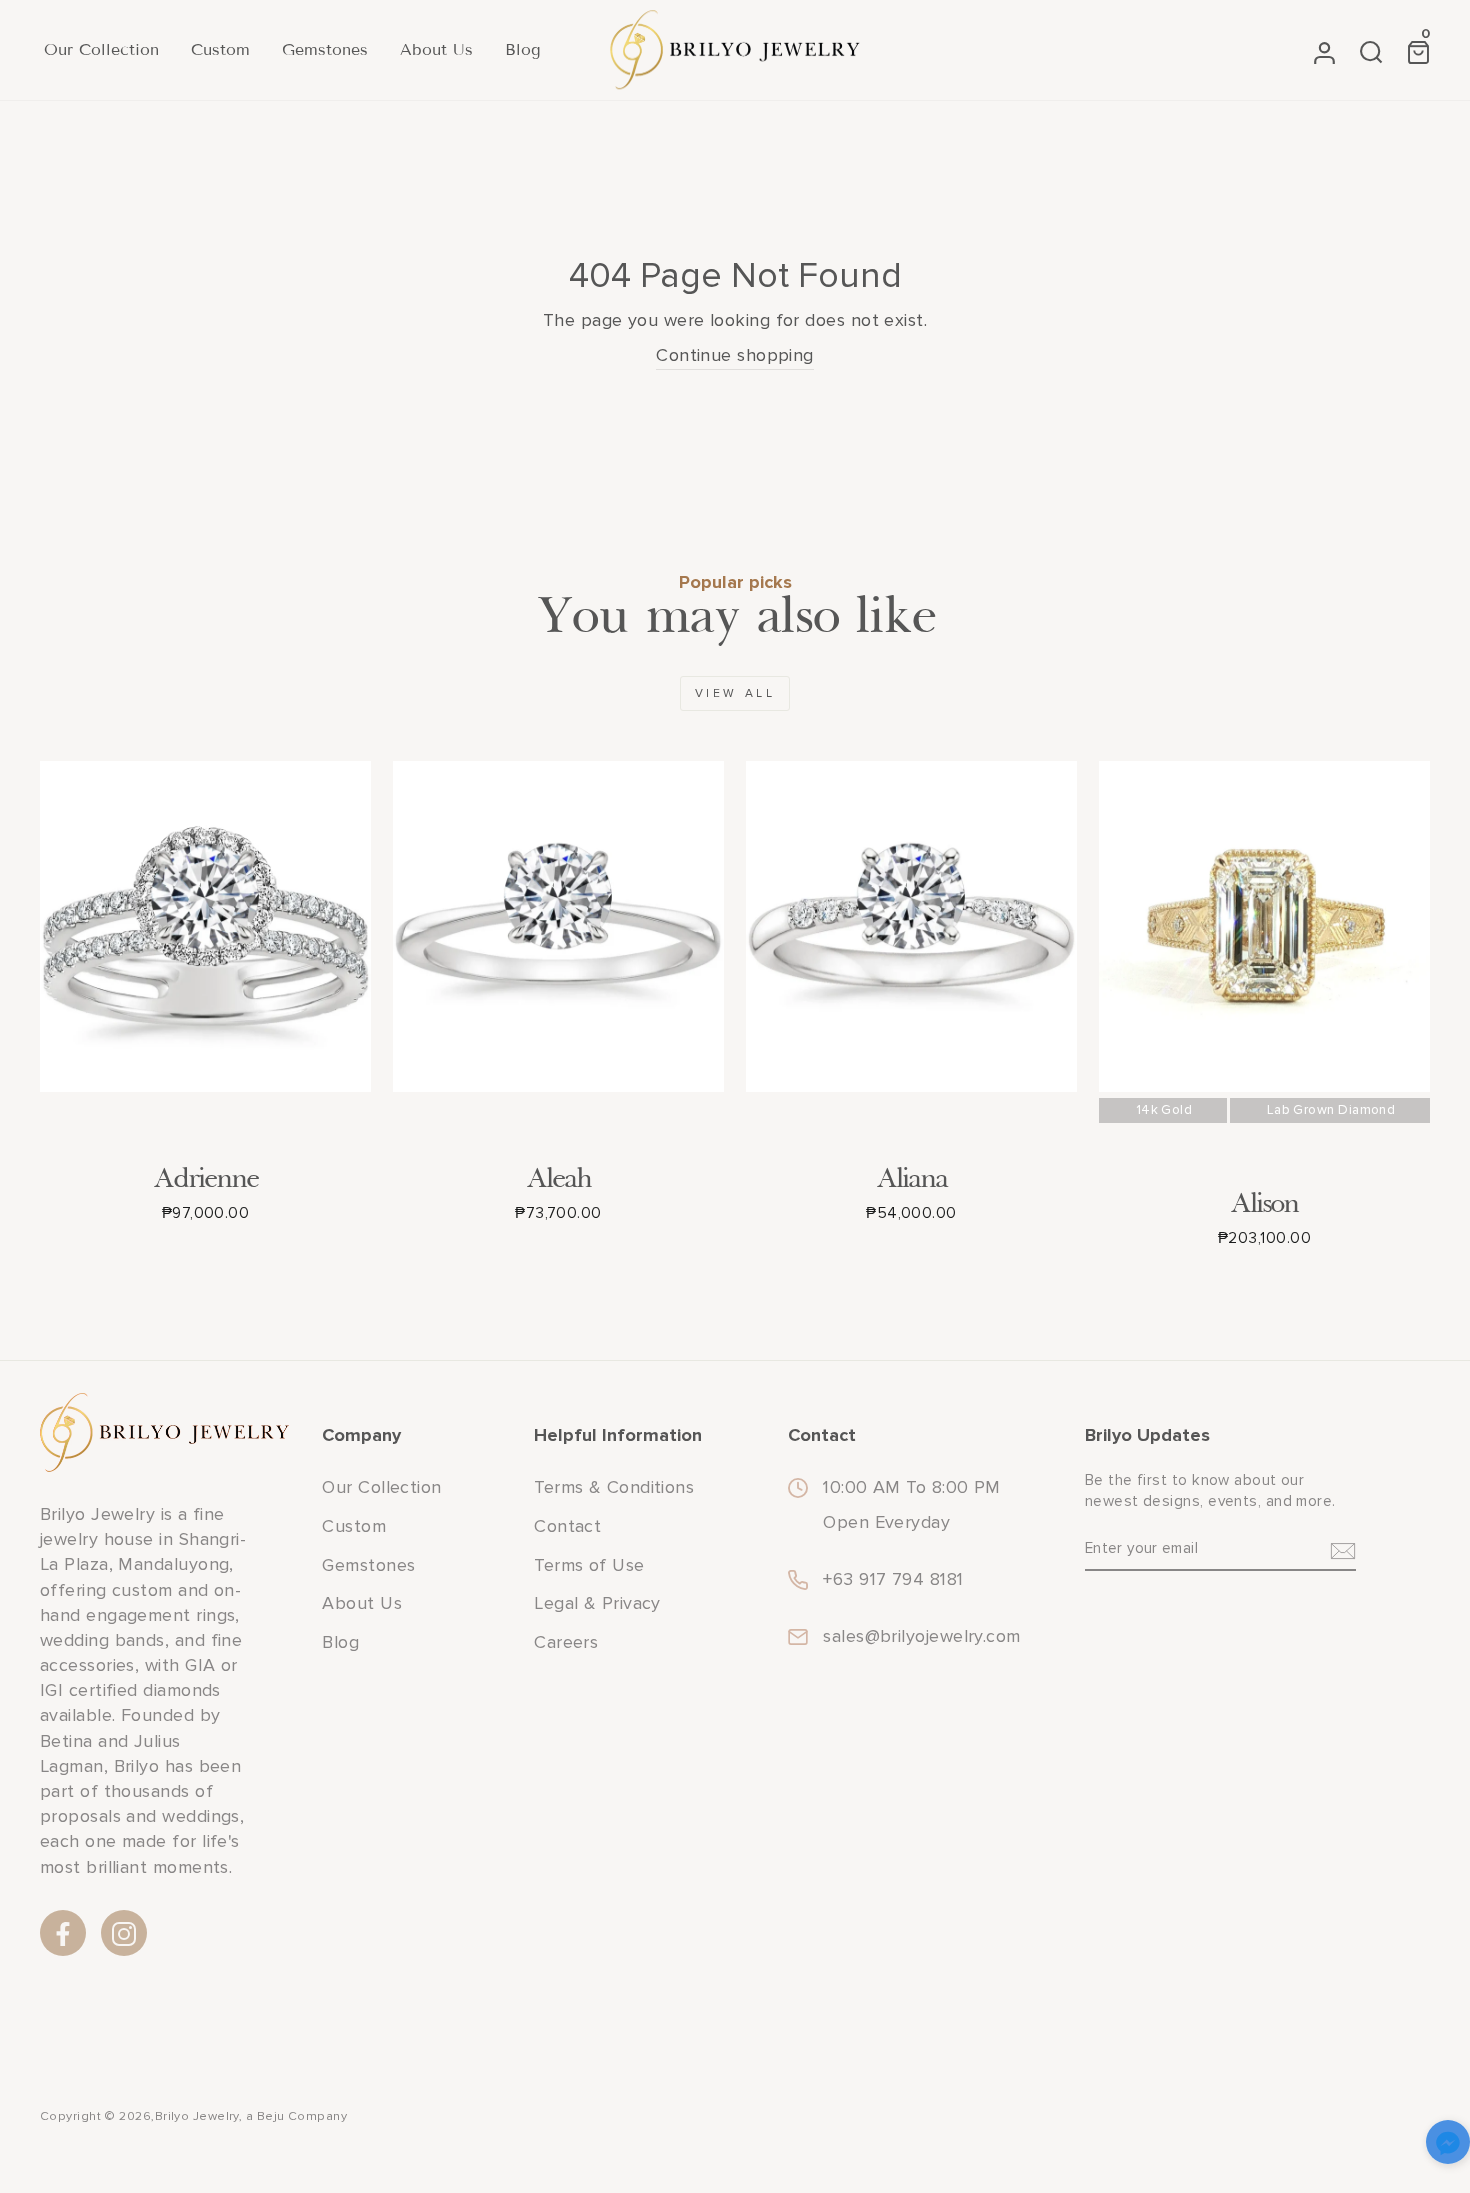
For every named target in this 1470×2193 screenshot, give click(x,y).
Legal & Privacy (597, 1603)
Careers (566, 1642)
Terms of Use (589, 1565)
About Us (436, 49)
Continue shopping (735, 355)
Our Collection (101, 49)
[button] (1448, 2145)
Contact (567, 1526)
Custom (220, 49)
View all (735, 693)
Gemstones (325, 49)
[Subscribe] (1343, 1550)
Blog (523, 49)
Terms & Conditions (614, 1487)
